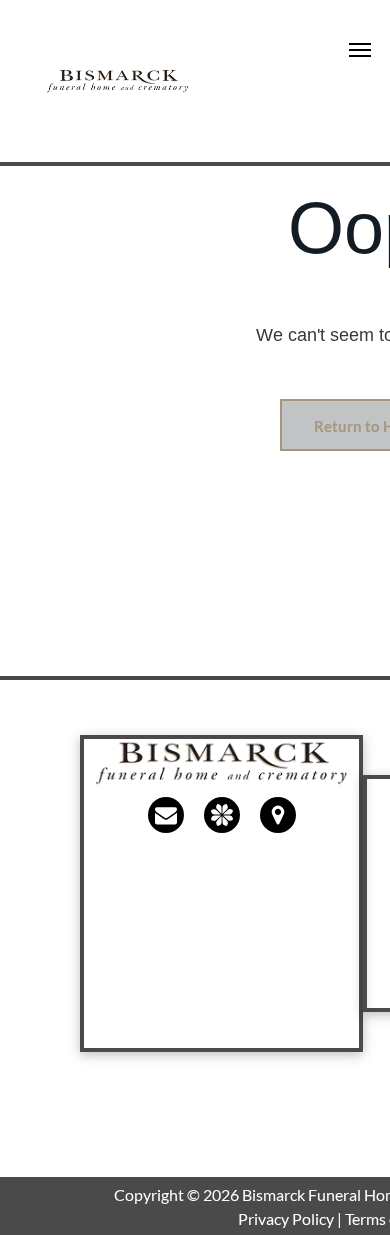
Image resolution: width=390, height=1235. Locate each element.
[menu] (360, 50)
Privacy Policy (286, 1218)
